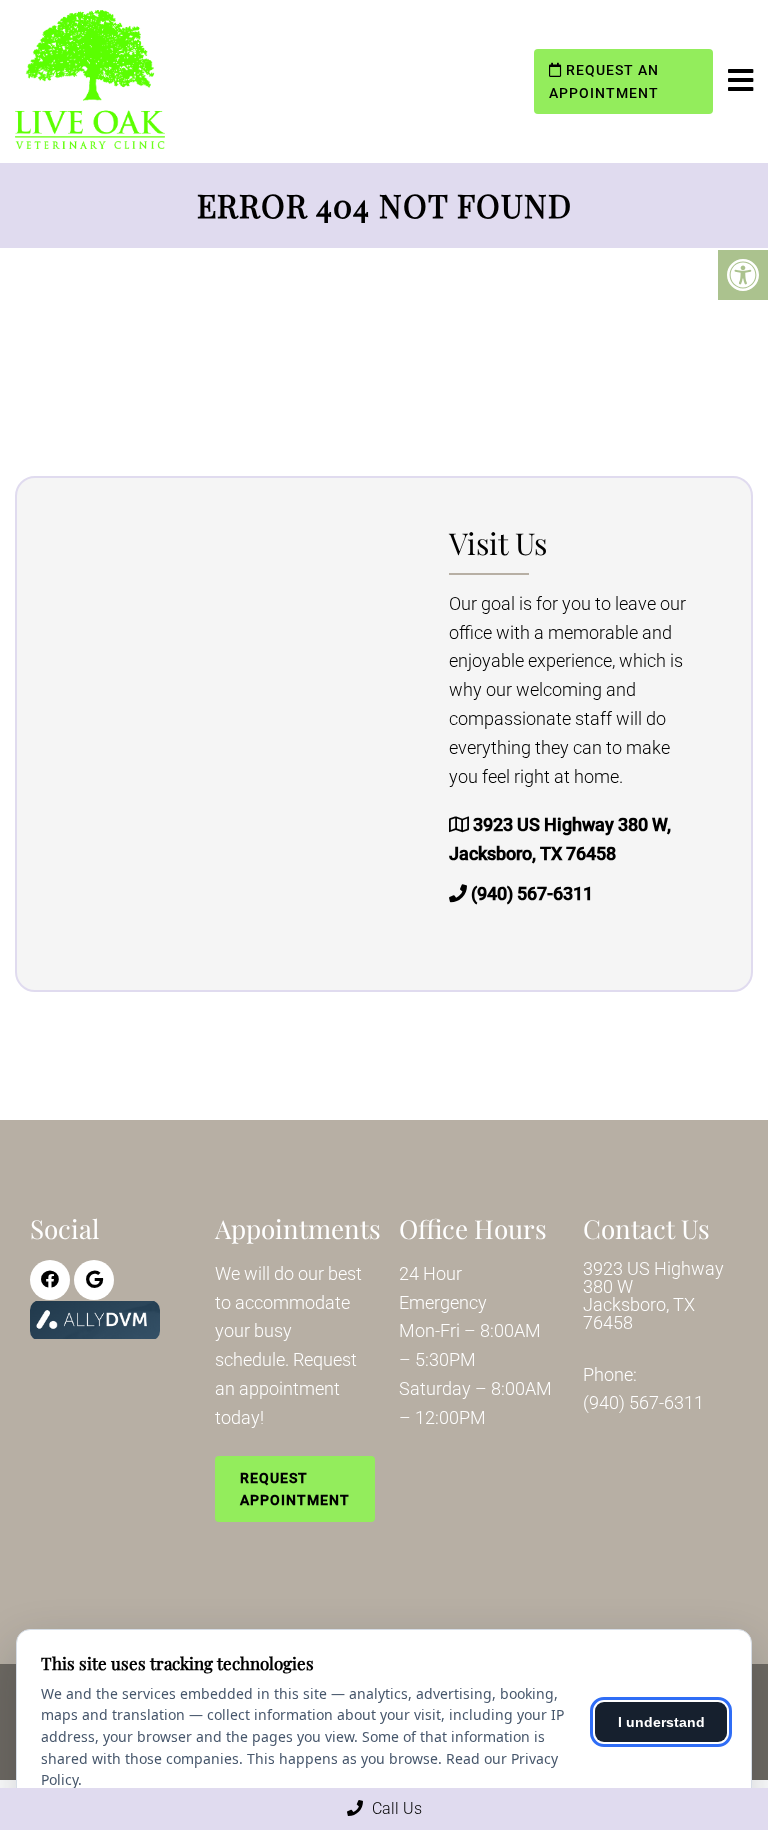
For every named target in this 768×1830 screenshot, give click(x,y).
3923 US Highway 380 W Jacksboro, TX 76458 (653, 1296)
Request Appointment (295, 1489)
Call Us (395, 1808)
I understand (661, 1722)
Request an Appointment (604, 81)
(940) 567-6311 (532, 893)
